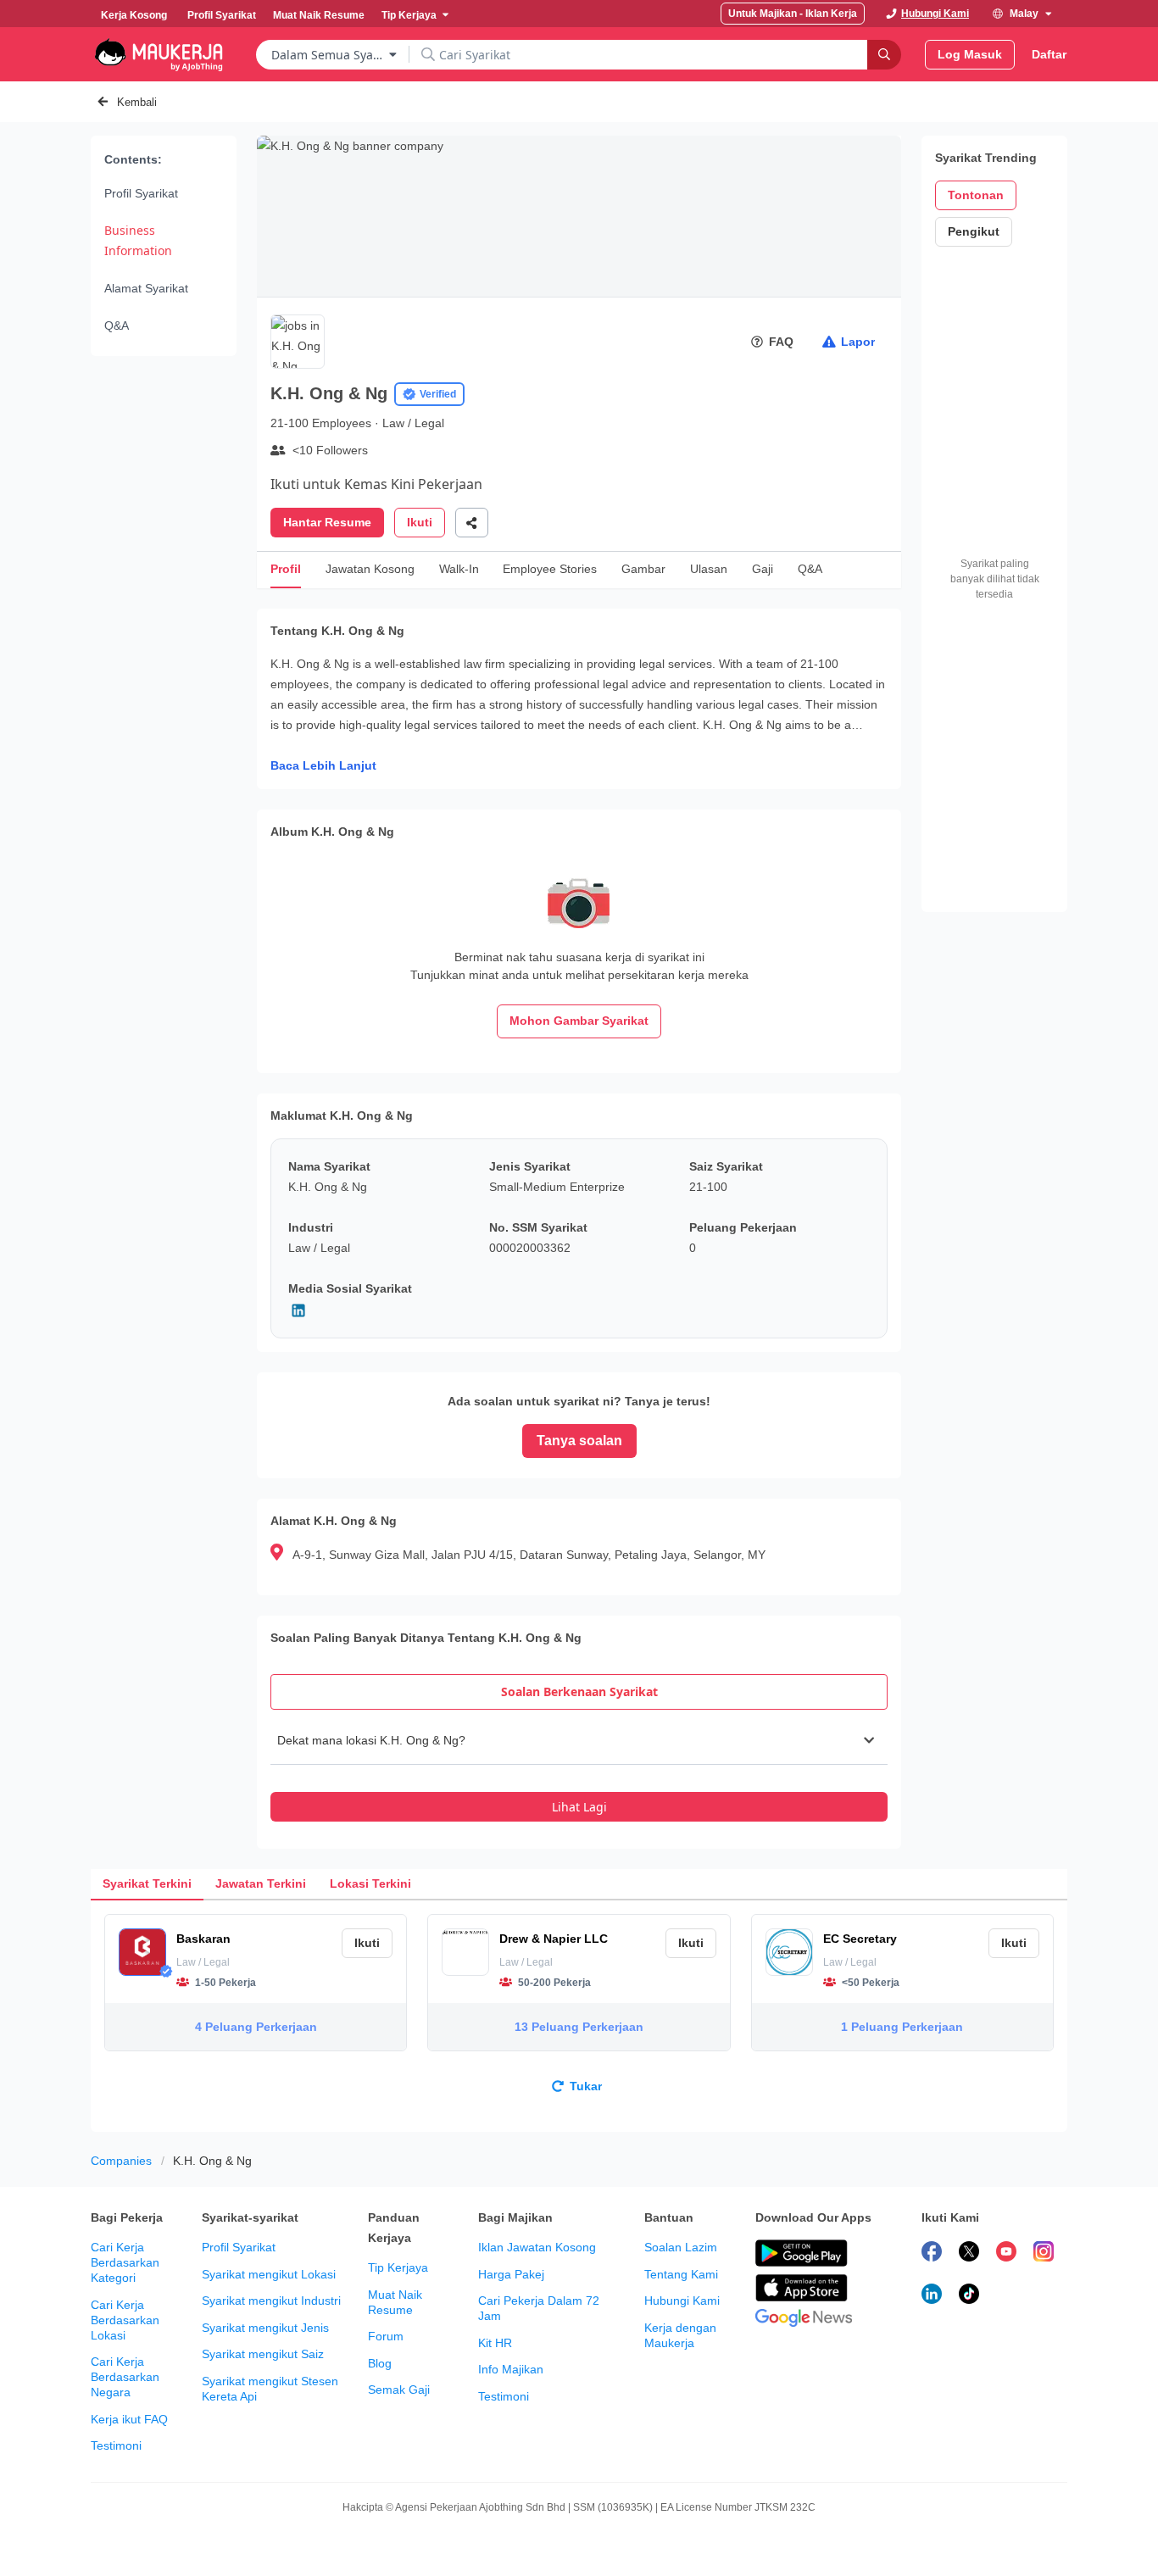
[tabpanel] (579, 1769)
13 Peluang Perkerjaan (579, 2027)
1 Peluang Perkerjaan (902, 2027)
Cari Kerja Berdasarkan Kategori (125, 2262)
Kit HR (495, 2343)
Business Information (138, 240)
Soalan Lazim (681, 2247)
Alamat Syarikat (146, 288)
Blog (380, 2363)
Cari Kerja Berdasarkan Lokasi (125, 2320)
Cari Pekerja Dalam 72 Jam (539, 2308)
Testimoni (116, 2445)
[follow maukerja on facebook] (932, 2254)
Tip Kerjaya (398, 2267)
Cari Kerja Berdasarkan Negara (125, 2377)
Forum (386, 2336)
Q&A (117, 325)
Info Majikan (511, 2369)
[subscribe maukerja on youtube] (1006, 2254)
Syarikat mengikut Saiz (263, 2354)
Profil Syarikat (141, 193)
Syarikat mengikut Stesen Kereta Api (270, 2389)
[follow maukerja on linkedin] (932, 2296)
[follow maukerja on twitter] (969, 2254)
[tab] (579, 1692)
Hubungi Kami (682, 2301)
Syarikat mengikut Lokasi (269, 2274)
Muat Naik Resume (395, 2302)
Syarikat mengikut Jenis (265, 2328)
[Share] (472, 523)
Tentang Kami (681, 2274)
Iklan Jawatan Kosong (537, 2247)
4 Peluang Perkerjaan (256, 2027)
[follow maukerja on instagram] (1044, 2254)
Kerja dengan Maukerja (680, 2335)
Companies (121, 2161)
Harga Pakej (511, 2274)
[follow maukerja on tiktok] (969, 2296)
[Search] (884, 55)
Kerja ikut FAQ (129, 2419)
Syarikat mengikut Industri (271, 2301)
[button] (579, 1740)
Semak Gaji (399, 2390)
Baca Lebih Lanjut (323, 765)
